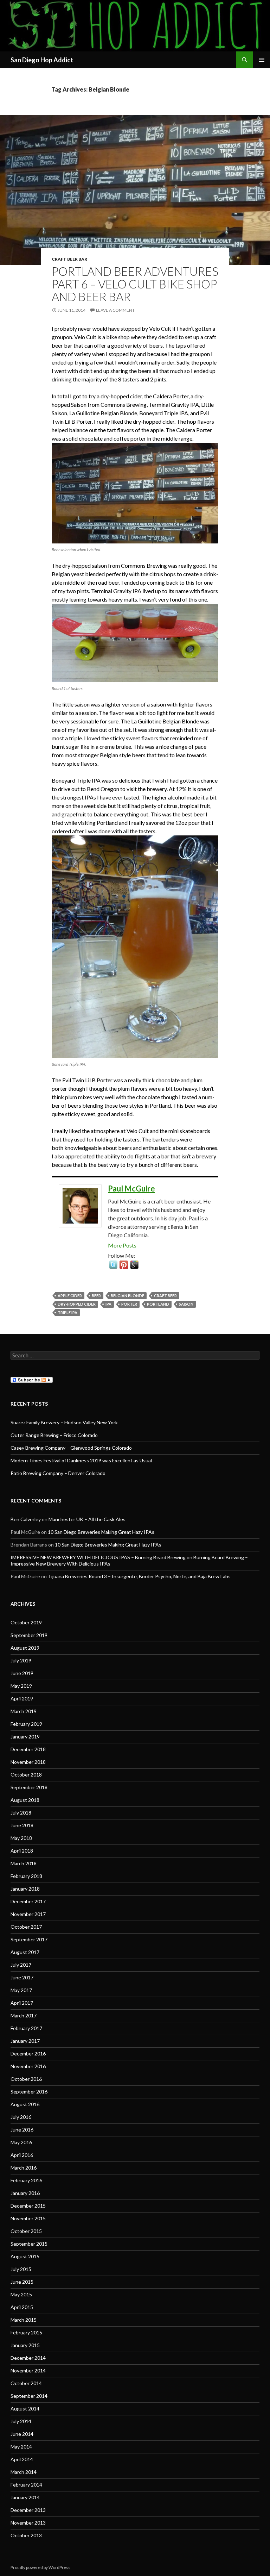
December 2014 (28, 2358)
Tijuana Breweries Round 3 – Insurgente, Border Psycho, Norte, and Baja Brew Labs (139, 1576)
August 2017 (25, 1952)
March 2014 (24, 2472)
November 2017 (28, 1914)
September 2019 (29, 1635)
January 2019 (25, 1737)
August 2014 (25, 2409)
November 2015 (28, 2218)
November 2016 (28, 2066)
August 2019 (25, 1648)
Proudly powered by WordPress (40, 2567)
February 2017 (26, 2028)
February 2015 (26, 2332)
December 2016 (28, 2054)
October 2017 (26, 1927)
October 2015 (26, 2231)
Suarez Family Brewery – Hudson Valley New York (64, 1422)
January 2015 (25, 2345)
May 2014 (21, 2447)
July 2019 (21, 1660)
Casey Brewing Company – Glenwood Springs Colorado (71, 1448)
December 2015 (28, 2206)
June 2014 (22, 2434)
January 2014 (25, 2497)
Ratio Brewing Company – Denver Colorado (58, 1473)
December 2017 (28, 1901)
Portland (158, 1304)
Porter (129, 1304)
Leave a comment (115, 310)
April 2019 (22, 1698)
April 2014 (22, 2459)
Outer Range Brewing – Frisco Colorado (54, 1435)
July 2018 (21, 1813)
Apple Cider (70, 1296)
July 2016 (21, 2117)
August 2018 (25, 1800)
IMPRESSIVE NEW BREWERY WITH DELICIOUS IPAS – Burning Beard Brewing (98, 1557)
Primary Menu (262, 60)
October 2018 (26, 1775)
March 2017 (24, 2015)
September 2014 (29, 2396)
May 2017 (21, 1990)
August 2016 (25, 2104)
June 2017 (22, 1977)
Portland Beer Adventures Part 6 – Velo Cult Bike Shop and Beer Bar (135, 284)
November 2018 (28, 1762)
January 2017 (25, 2041)
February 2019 (26, 1724)
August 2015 (25, 2256)
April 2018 (22, 1851)
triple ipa (67, 1312)
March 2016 (24, 2168)
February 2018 (26, 1876)
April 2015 (22, 2307)
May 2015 (21, 2294)
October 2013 (26, 2535)
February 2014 (26, 2485)
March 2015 (24, 2320)
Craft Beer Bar (69, 259)
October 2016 (26, 2079)
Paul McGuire (131, 1189)
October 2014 (26, 2383)
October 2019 (26, 1622)
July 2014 (21, 2421)
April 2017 (22, 2003)
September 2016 (29, 2092)
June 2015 (22, 2282)
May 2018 (21, 1838)
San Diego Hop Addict (42, 60)
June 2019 (22, 1673)
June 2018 (22, 1825)
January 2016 (25, 2193)
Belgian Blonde (127, 1296)
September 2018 (29, 1787)
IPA (108, 1304)
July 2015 (21, 2269)
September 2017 (29, 1939)
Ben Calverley (26, 1519)
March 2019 (24, 1711)
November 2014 (28, 2370)
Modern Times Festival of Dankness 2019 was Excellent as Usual (81, 1460)
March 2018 (24, 1863)
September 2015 (29, 2244)
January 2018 (25, 1889)
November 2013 (28, 2523)
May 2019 (21, 1686)
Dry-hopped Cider (77, 1304)
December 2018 (28, 1749)
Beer (96, 1296)
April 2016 (22, 2155)
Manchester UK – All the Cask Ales (87, 1519)
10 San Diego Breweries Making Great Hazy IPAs (101, 1532)
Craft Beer (165, 1296)
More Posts (122, 1245)
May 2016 (21, 2142)
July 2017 (21, 1965)
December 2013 (28, 2510)
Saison (186, 1304)
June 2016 (22, 2130)
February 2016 (26, 2180)
